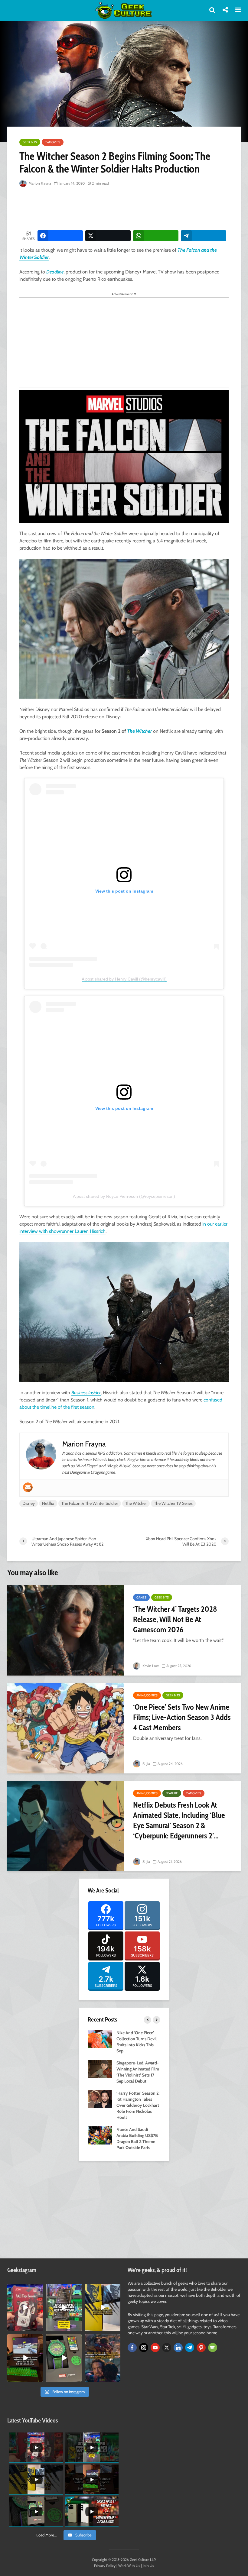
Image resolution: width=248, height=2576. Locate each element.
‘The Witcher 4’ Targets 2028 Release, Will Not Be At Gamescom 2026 (175, 1619)
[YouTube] (155, 2348)
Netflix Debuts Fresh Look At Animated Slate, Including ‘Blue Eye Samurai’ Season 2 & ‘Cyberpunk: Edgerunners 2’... (179, 1820)
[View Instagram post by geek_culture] (39, 2328)
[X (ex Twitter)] (167, 2348)
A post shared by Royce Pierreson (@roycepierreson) (124, 1196)
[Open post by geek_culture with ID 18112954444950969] (64, 2308)
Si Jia (146, 1764)
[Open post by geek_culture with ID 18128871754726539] (103, 2308)
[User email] (28, 1487)
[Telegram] (190, 2348)
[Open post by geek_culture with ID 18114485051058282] (64, 2358)
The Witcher (139, 731)
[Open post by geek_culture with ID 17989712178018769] (103, 2358)
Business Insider (86, 1393)
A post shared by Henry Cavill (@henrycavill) (124, 979)
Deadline (55, 272)
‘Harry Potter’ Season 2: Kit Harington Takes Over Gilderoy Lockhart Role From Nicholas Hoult (138, 2105)
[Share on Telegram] (204, 236)
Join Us (148, 2566)
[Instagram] (144, 2348)
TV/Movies (53, 142)
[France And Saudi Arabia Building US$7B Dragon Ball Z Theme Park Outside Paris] (100, 2135)
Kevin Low (150, 1666)
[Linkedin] (178, 2348)
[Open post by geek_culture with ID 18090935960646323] (25, 2358)
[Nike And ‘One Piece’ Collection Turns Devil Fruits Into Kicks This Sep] (100, 2038)
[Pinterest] (201, 2348)
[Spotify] (213, 2348)
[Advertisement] (129, 209)
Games (141, 1597)
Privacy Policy (105, 2566)
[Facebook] (132, 2348)
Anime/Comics (147, 1695)
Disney (29, 1503)
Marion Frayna (39, 183)
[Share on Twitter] (108, 236)
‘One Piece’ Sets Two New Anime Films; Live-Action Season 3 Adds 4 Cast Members (182, 1717)
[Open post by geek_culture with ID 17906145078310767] (25, 2308)
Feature (172, 1793)
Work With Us (129, 2566)
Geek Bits (30, 142)
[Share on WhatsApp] (156, 236)
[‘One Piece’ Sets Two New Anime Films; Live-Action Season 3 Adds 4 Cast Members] (66, 1728)
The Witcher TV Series (173, 1503)
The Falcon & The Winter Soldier (90, 1503)
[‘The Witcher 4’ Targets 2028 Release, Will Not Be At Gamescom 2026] (66, 1630)
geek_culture (25, 2288)
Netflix (48, 1503)
